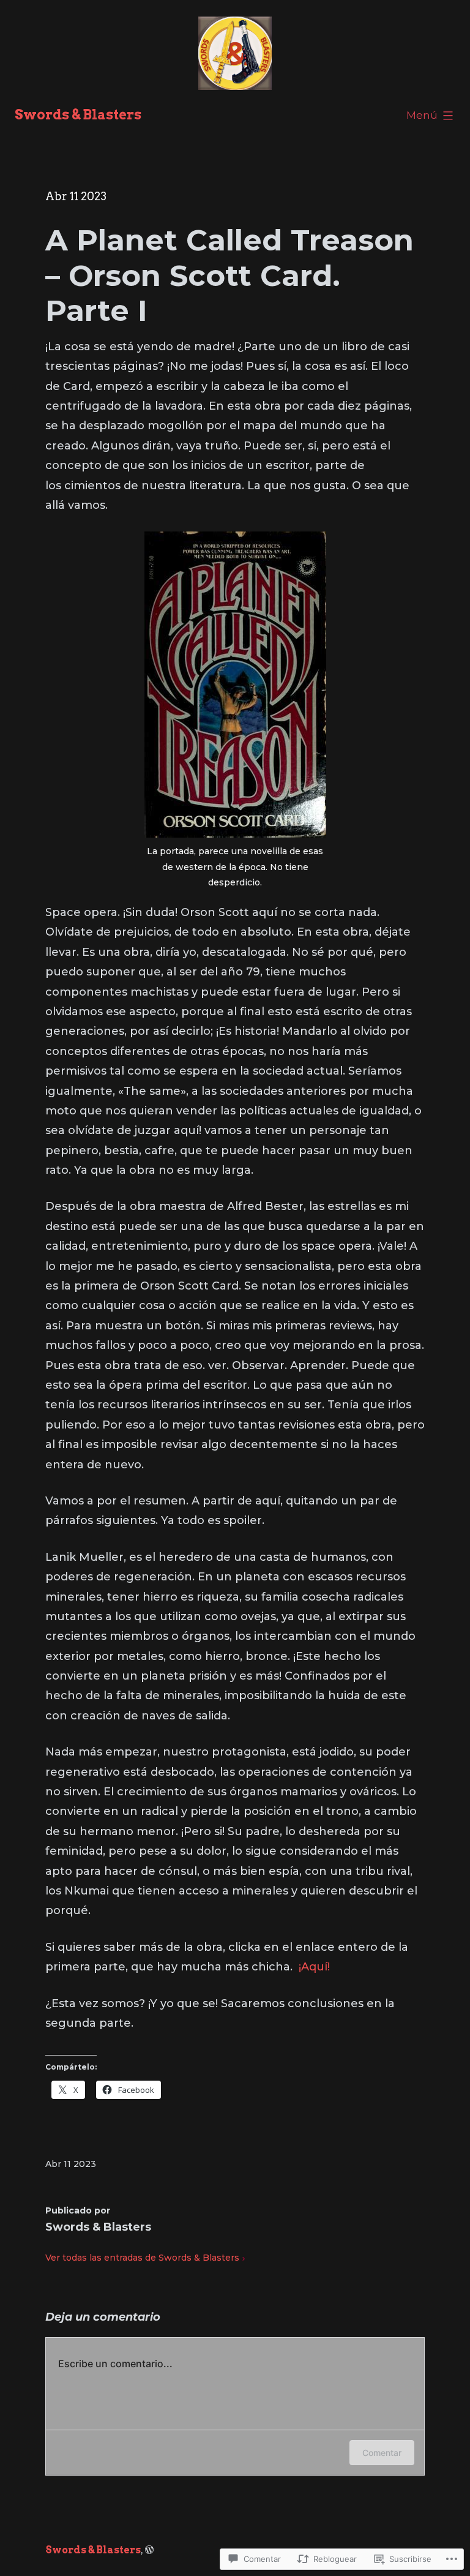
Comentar (382, 2453)
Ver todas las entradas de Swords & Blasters (142, 2258)
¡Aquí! (314, 1967)
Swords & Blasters (78, 115)
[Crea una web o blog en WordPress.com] (149, 2550)
